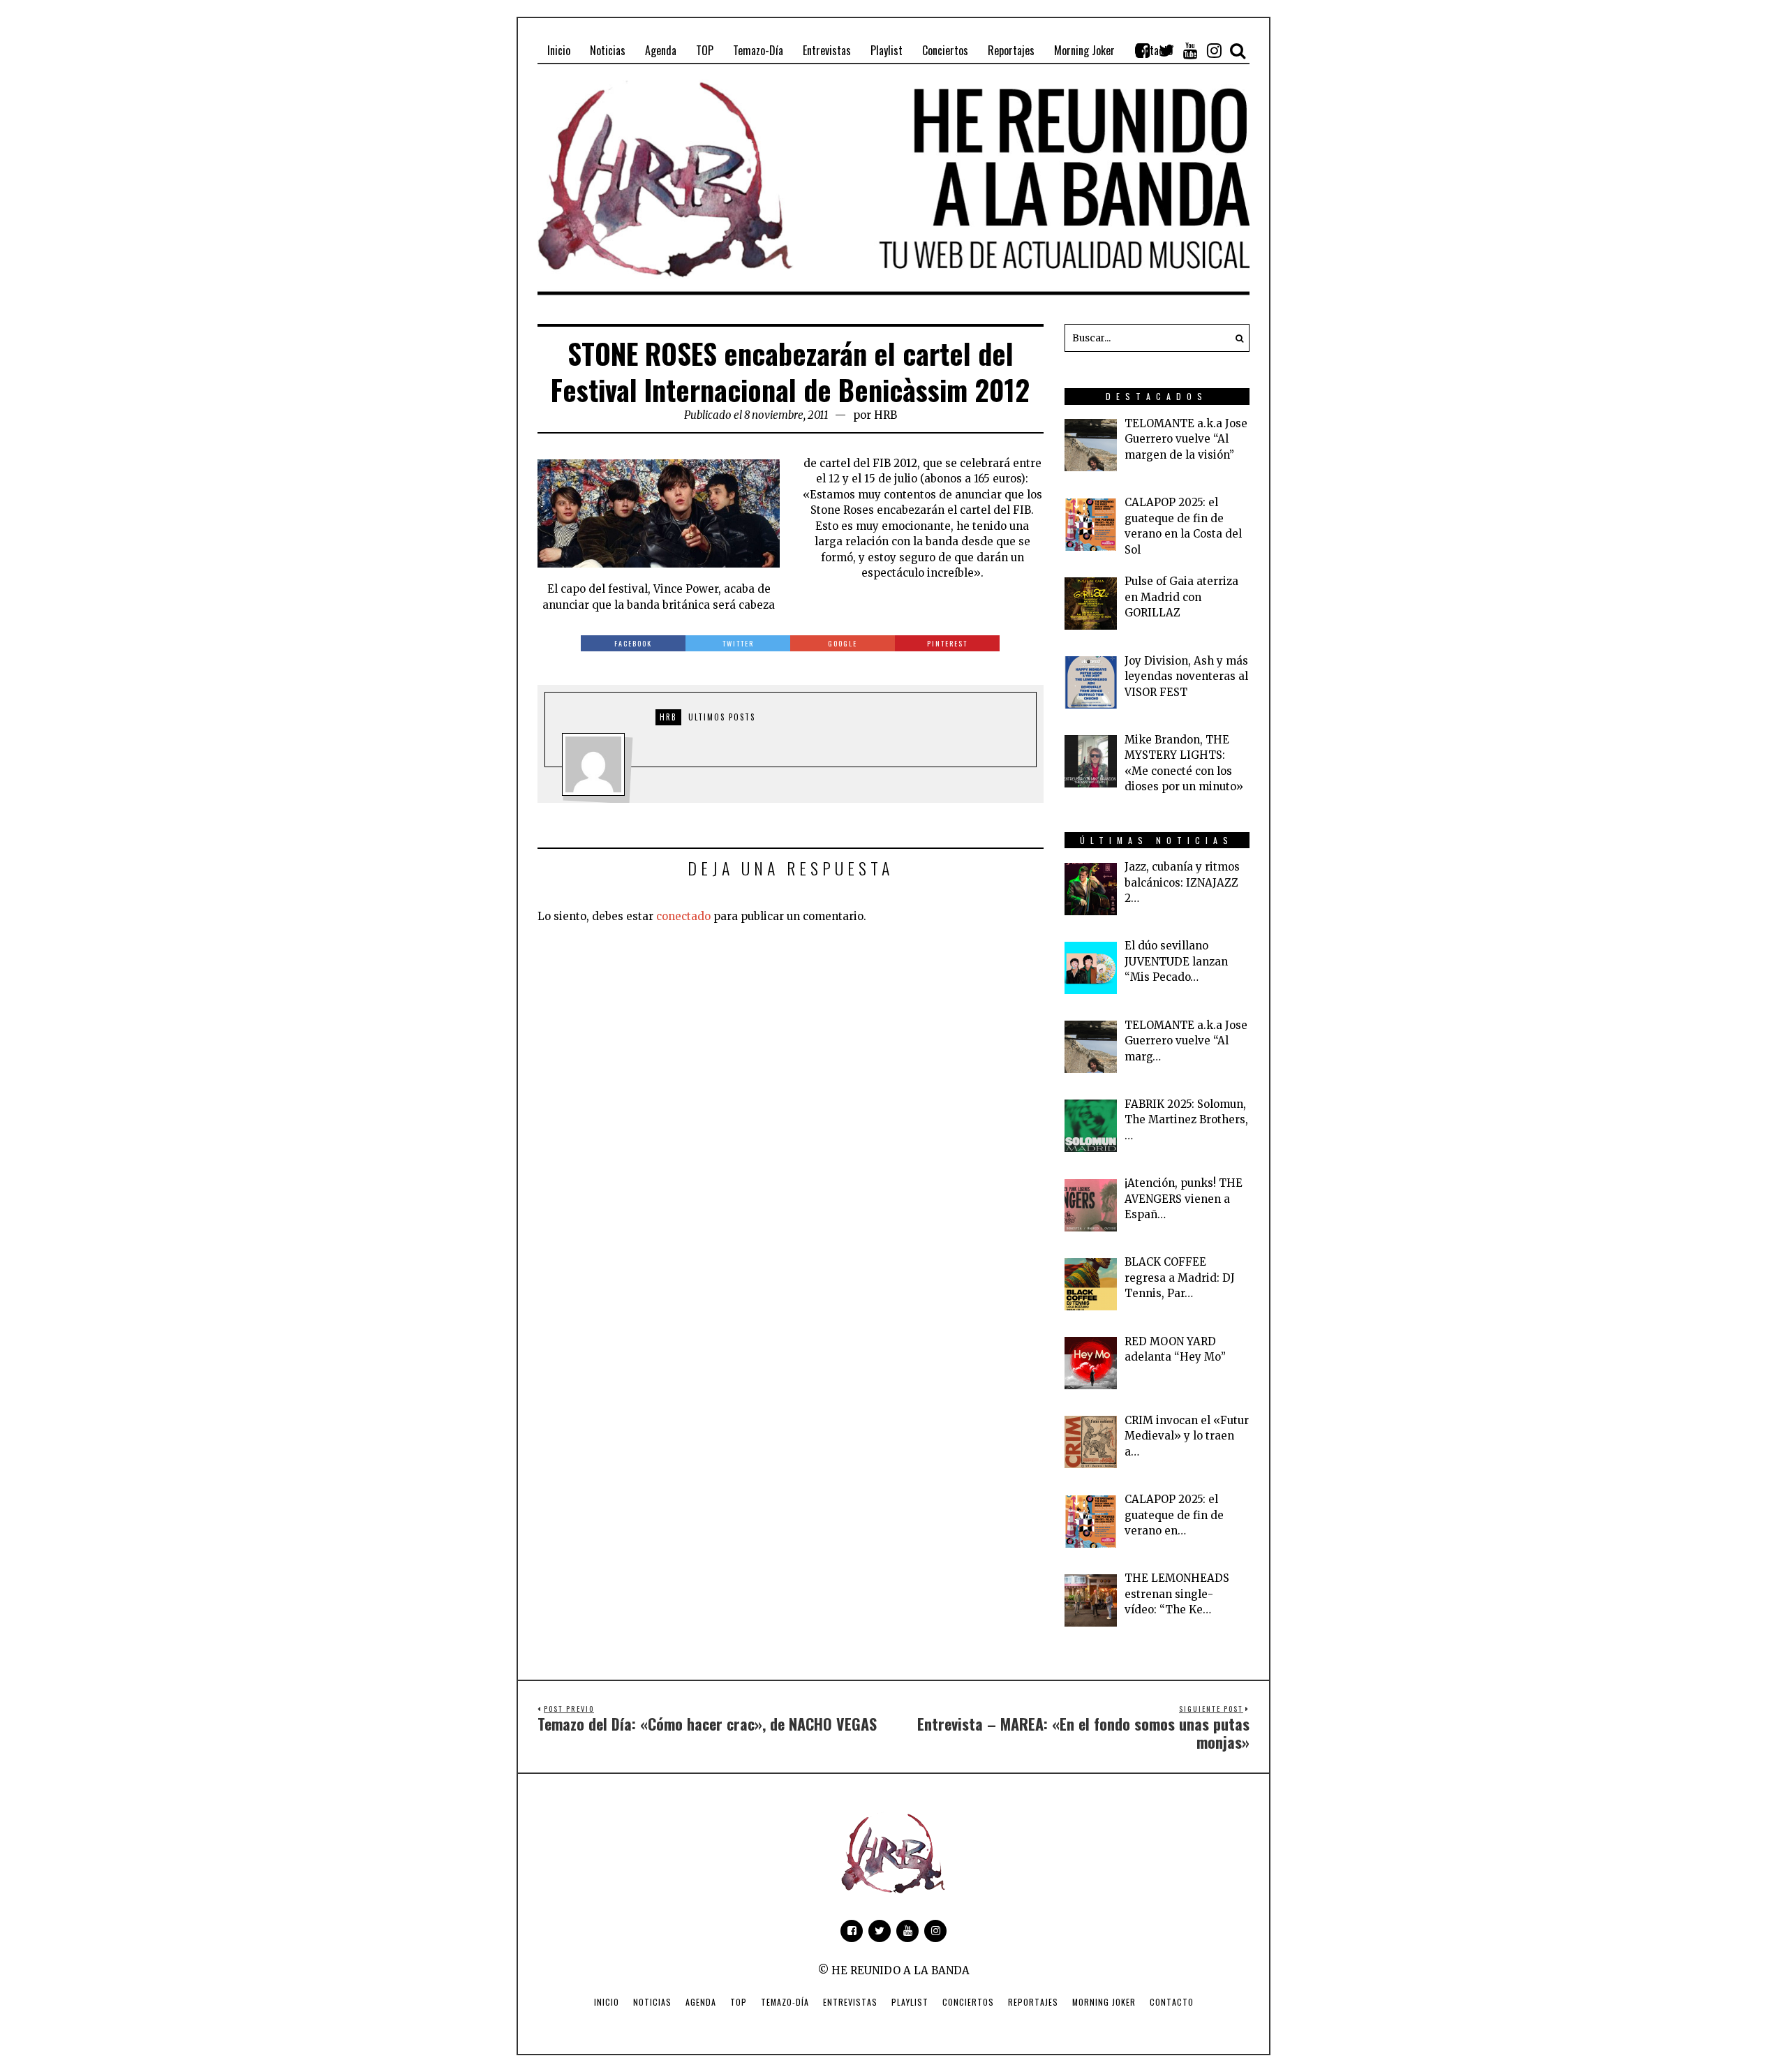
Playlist (910, 2002)
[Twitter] (1166, 50)
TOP (739, 2002)
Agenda (701, 2002)
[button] (1236, 338)
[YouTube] (1190, 50)
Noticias (652, 2002)
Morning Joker (1104, 2002)
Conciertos (968, 2002)
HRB (885, 415)
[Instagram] (1214, 50)
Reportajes (1033, 2002)
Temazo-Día (785, 2002)
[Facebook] (1143, 50)
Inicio (607, 2002)
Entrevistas (850, 2002)
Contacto (1172, 2002)
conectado (683, 916)
